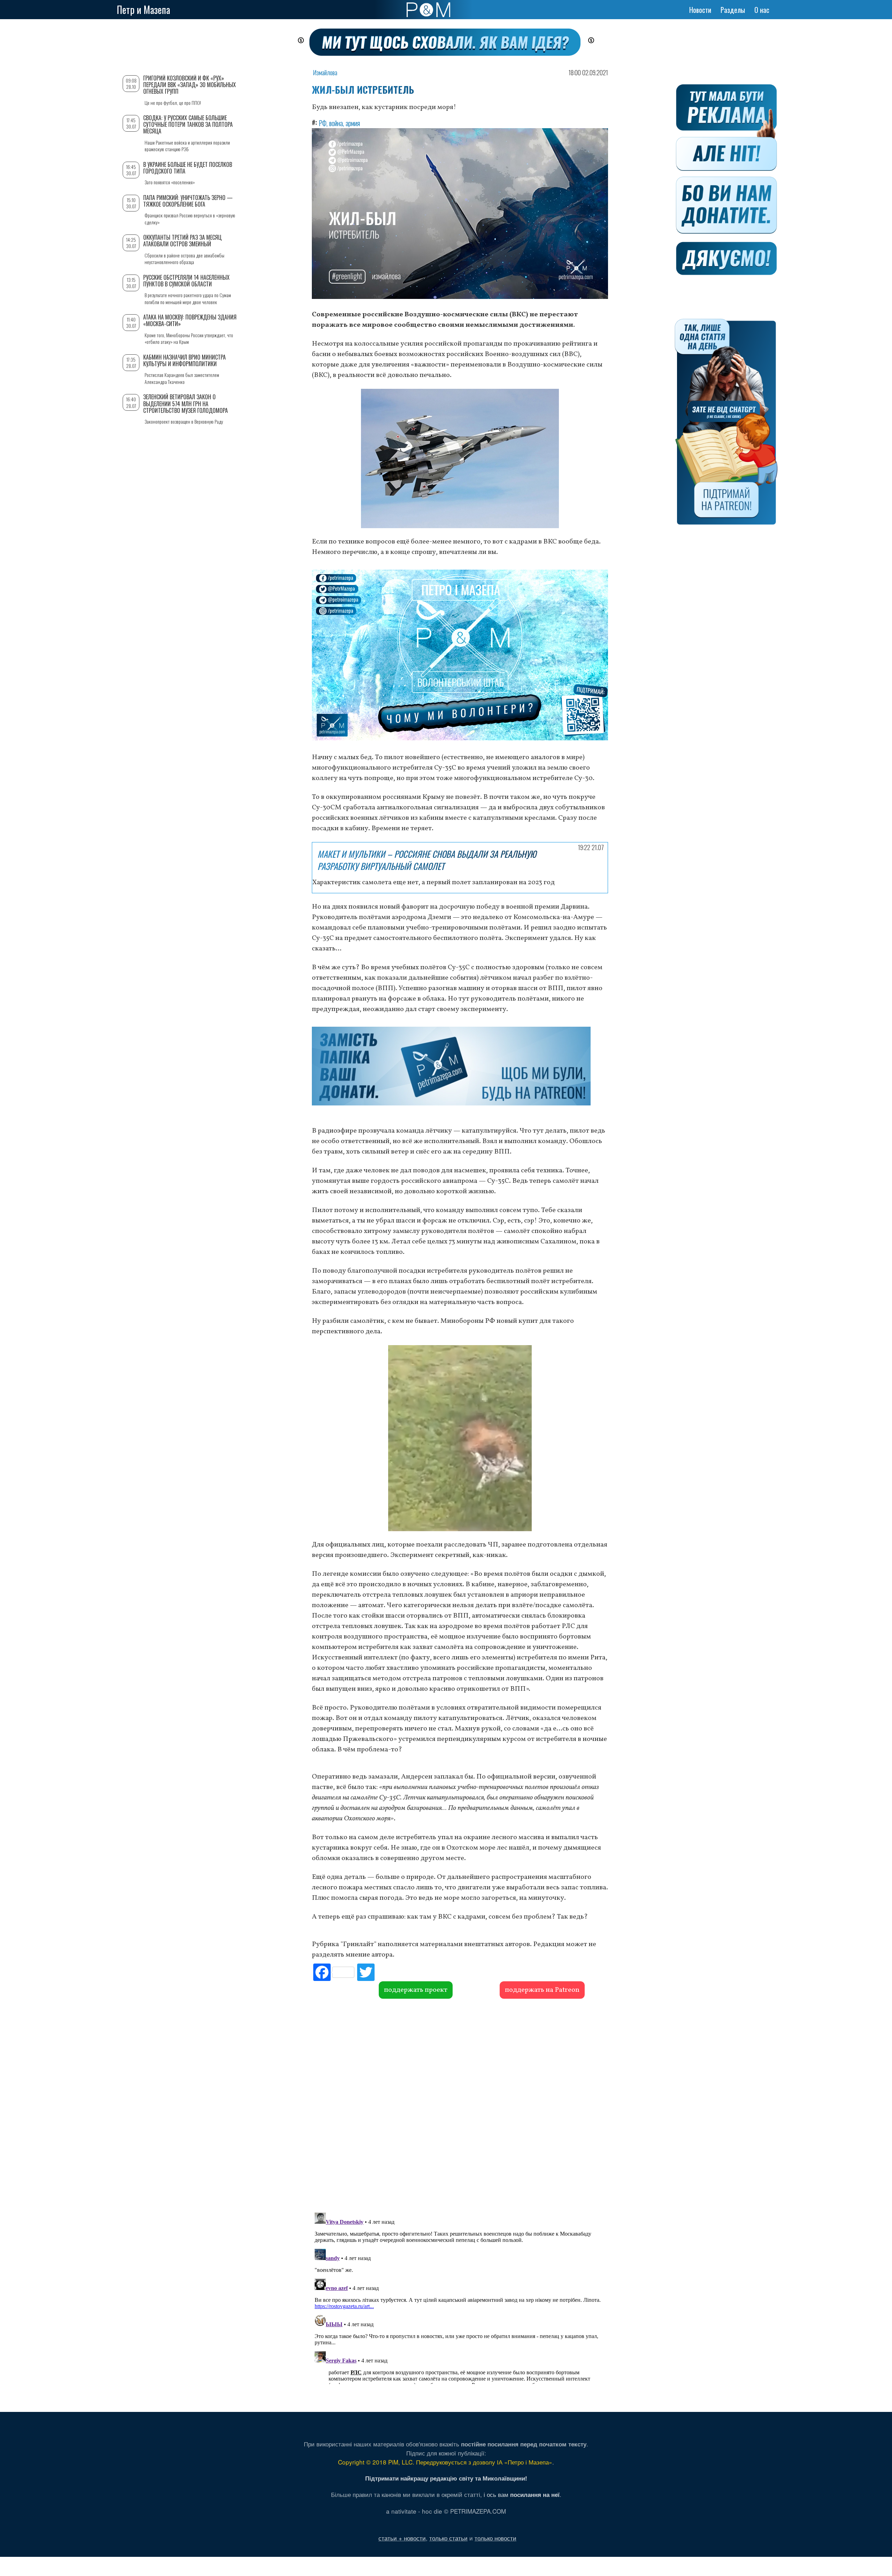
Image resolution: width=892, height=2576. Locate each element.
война (336, 123)
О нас (762, 10)
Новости (700, 10)
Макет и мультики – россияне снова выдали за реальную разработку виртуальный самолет (427, 860)
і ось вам (522, 2494)
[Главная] (428, 10)
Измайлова (325, 72)
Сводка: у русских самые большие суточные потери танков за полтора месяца (188, 124)
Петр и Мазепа (143, 10)
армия (353, 123)
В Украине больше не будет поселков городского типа (188, 168)
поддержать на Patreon (542, 1990)
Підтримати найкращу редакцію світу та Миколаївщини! (446, 2478)
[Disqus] (460, 2105)
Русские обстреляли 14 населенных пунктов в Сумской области (186, 281)
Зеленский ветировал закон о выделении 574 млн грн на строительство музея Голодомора (186, 403)
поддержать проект (416, 1990)
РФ (323, 123)
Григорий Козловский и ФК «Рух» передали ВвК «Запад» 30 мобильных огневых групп (190, 85)
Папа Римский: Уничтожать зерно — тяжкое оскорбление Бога (188, 201)
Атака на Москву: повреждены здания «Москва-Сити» (190, 320)
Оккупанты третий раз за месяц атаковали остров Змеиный (182, 241)
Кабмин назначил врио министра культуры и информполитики (184, 360)
